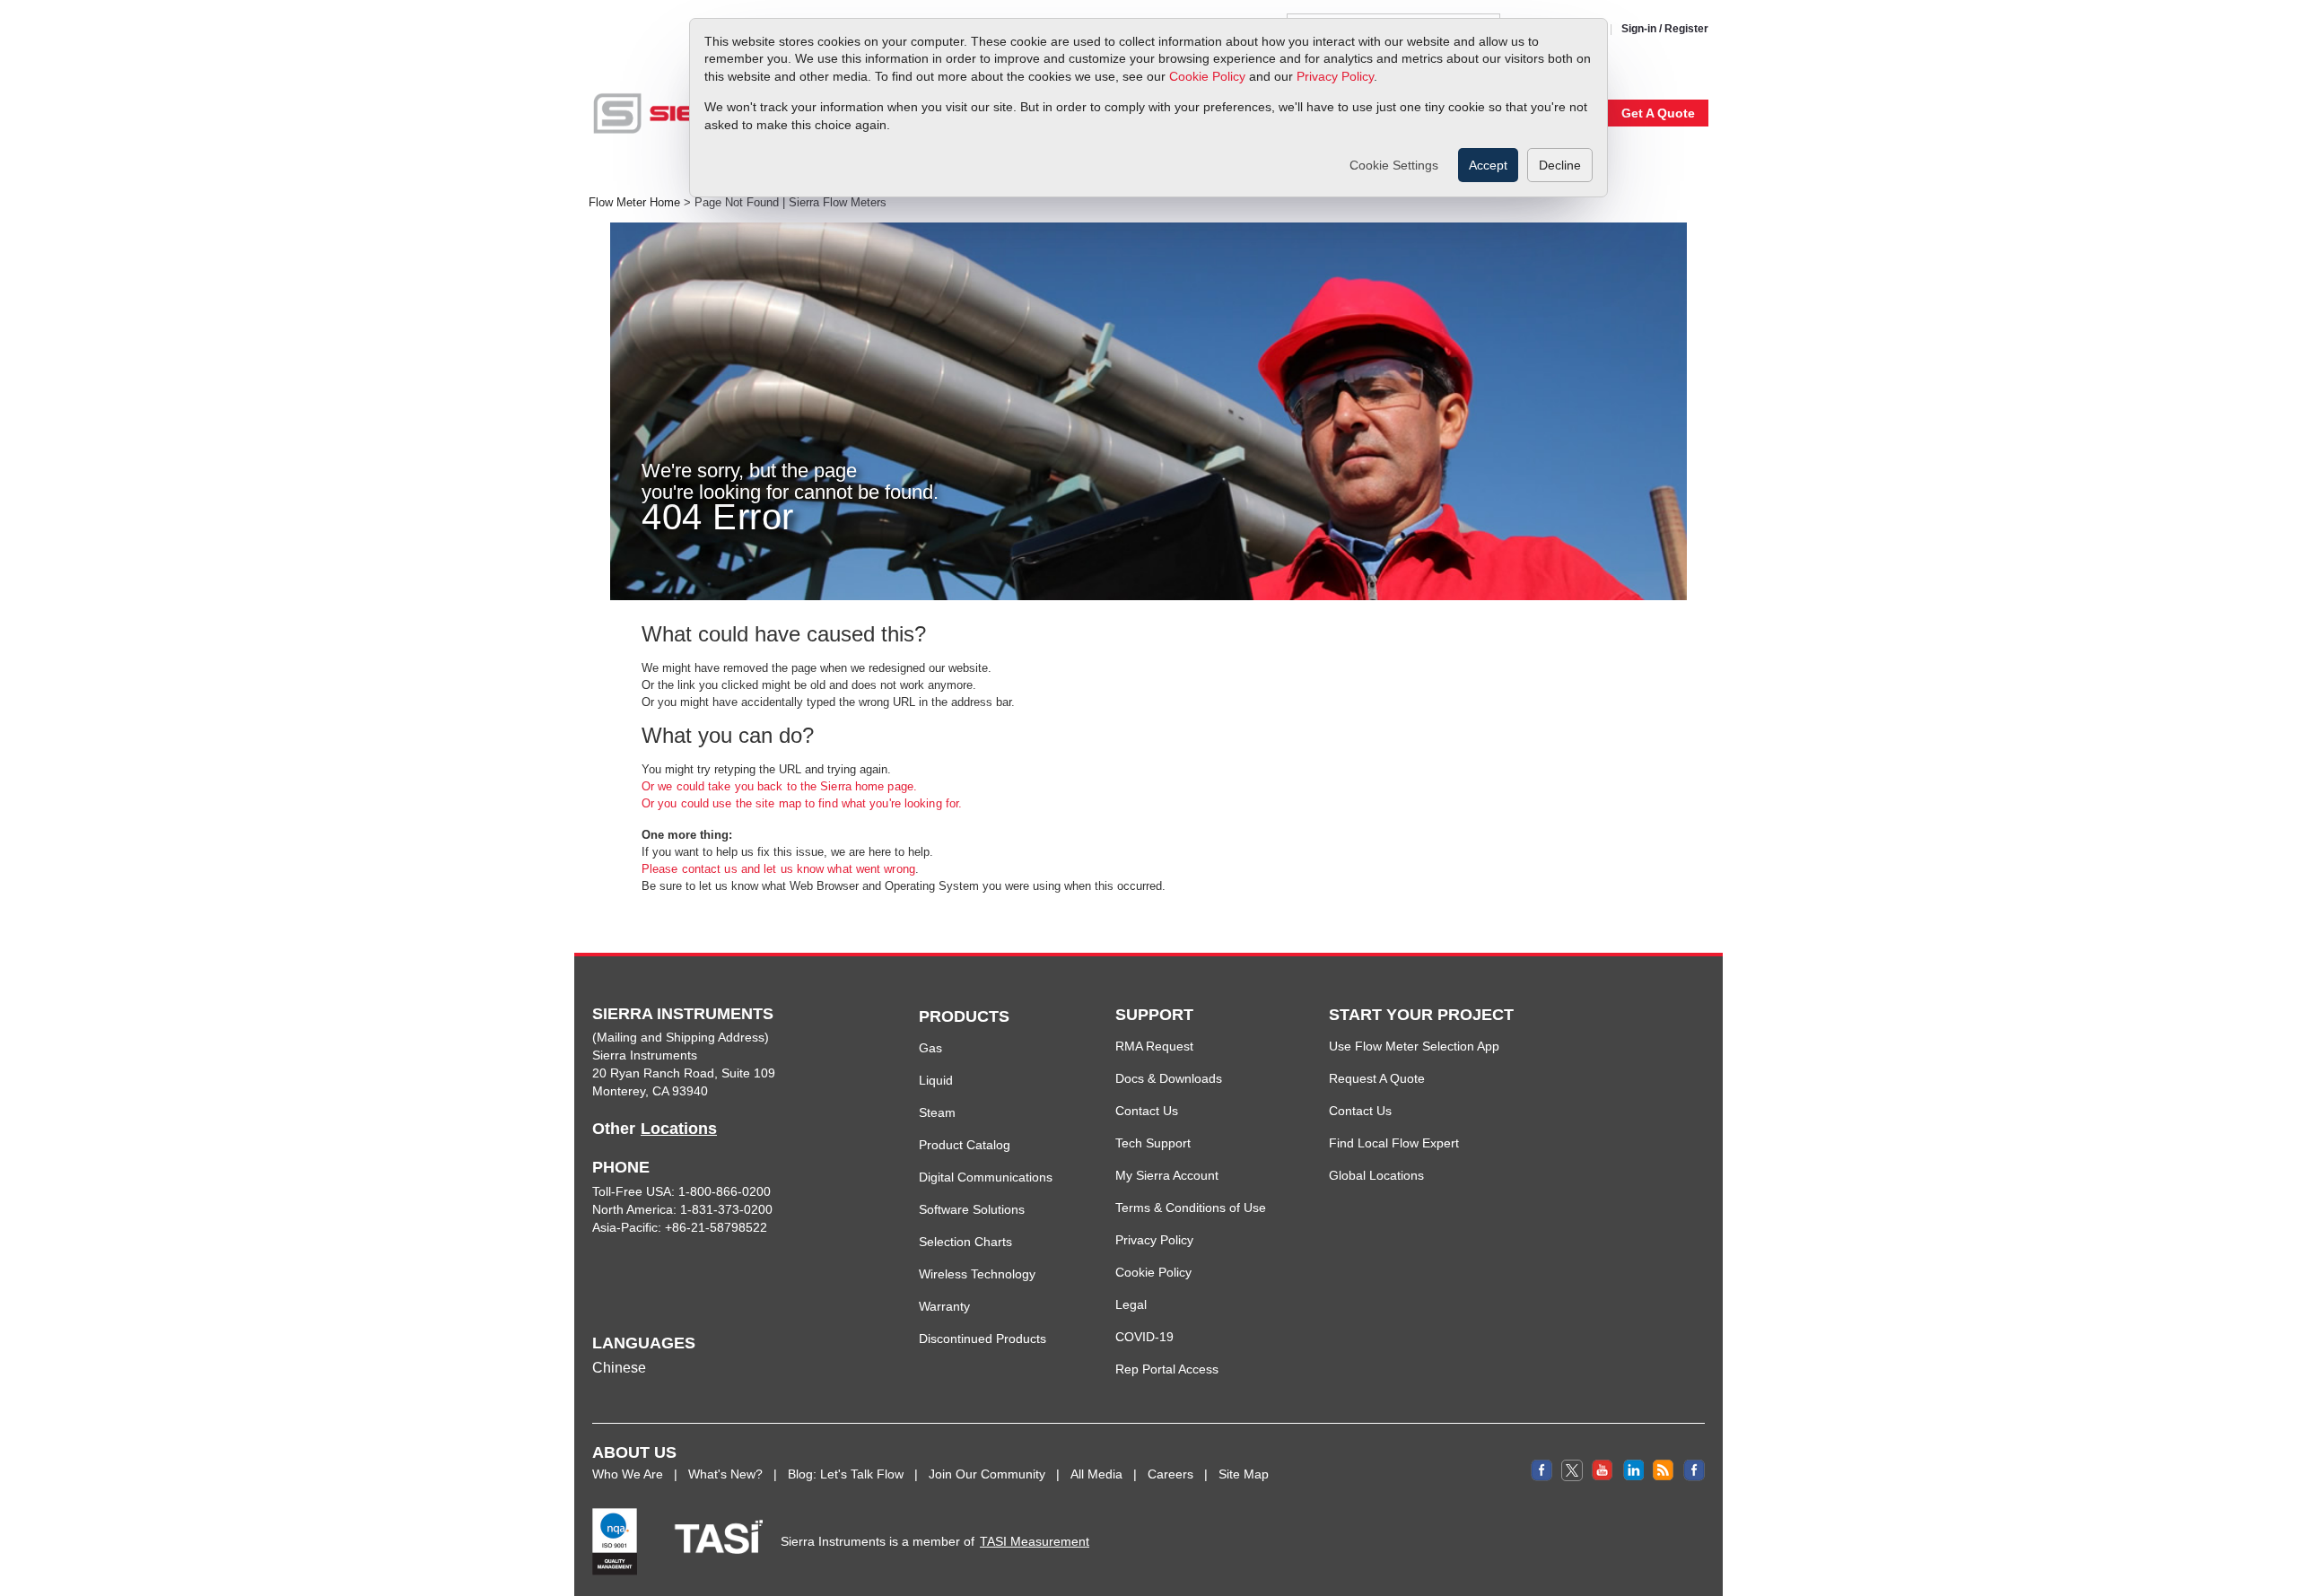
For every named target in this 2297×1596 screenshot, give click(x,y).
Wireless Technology (977, 1274)
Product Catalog (965, 1145)
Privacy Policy (1335, 76)
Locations (679, 1129)
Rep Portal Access (1167, 1369)
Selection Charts (965, 1242)
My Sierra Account (1167, 1175)
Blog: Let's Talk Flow (846, 1474)
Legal (1131, 1304)
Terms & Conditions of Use (1191, 1208)
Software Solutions (972, 1209)
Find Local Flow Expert (1394, 1143)
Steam (937, 1112)
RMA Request (1154, 1046)
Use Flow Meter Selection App (1414, 1046)
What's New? (725, 1474)
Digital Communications (986, 1177)
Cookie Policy (1207, 76)
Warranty (944, 1306)
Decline (1560, 165)
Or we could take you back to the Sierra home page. (779, 786)
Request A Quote (1377, 1078)
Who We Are (628, 1474)
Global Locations (1376, 1175)
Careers (1170, 1474)
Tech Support (1153, 1143)
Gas (930, 1048)
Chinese (619, 1368)
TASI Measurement (1035, 1541)
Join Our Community (987, 1474)
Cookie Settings (1394, 165)
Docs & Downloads (1169, 1078)
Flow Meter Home (634, 203)
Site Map (1244, 1474)
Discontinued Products (983, 1339)
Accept (1488, 165)
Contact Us (1147, 1111)
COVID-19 (1144, 1337)
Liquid (936, 1080)
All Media (1096, 1474)
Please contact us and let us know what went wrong (778, 869)
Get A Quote (1658, 113)
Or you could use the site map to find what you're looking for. (802, 803)
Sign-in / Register (1665, 29)
